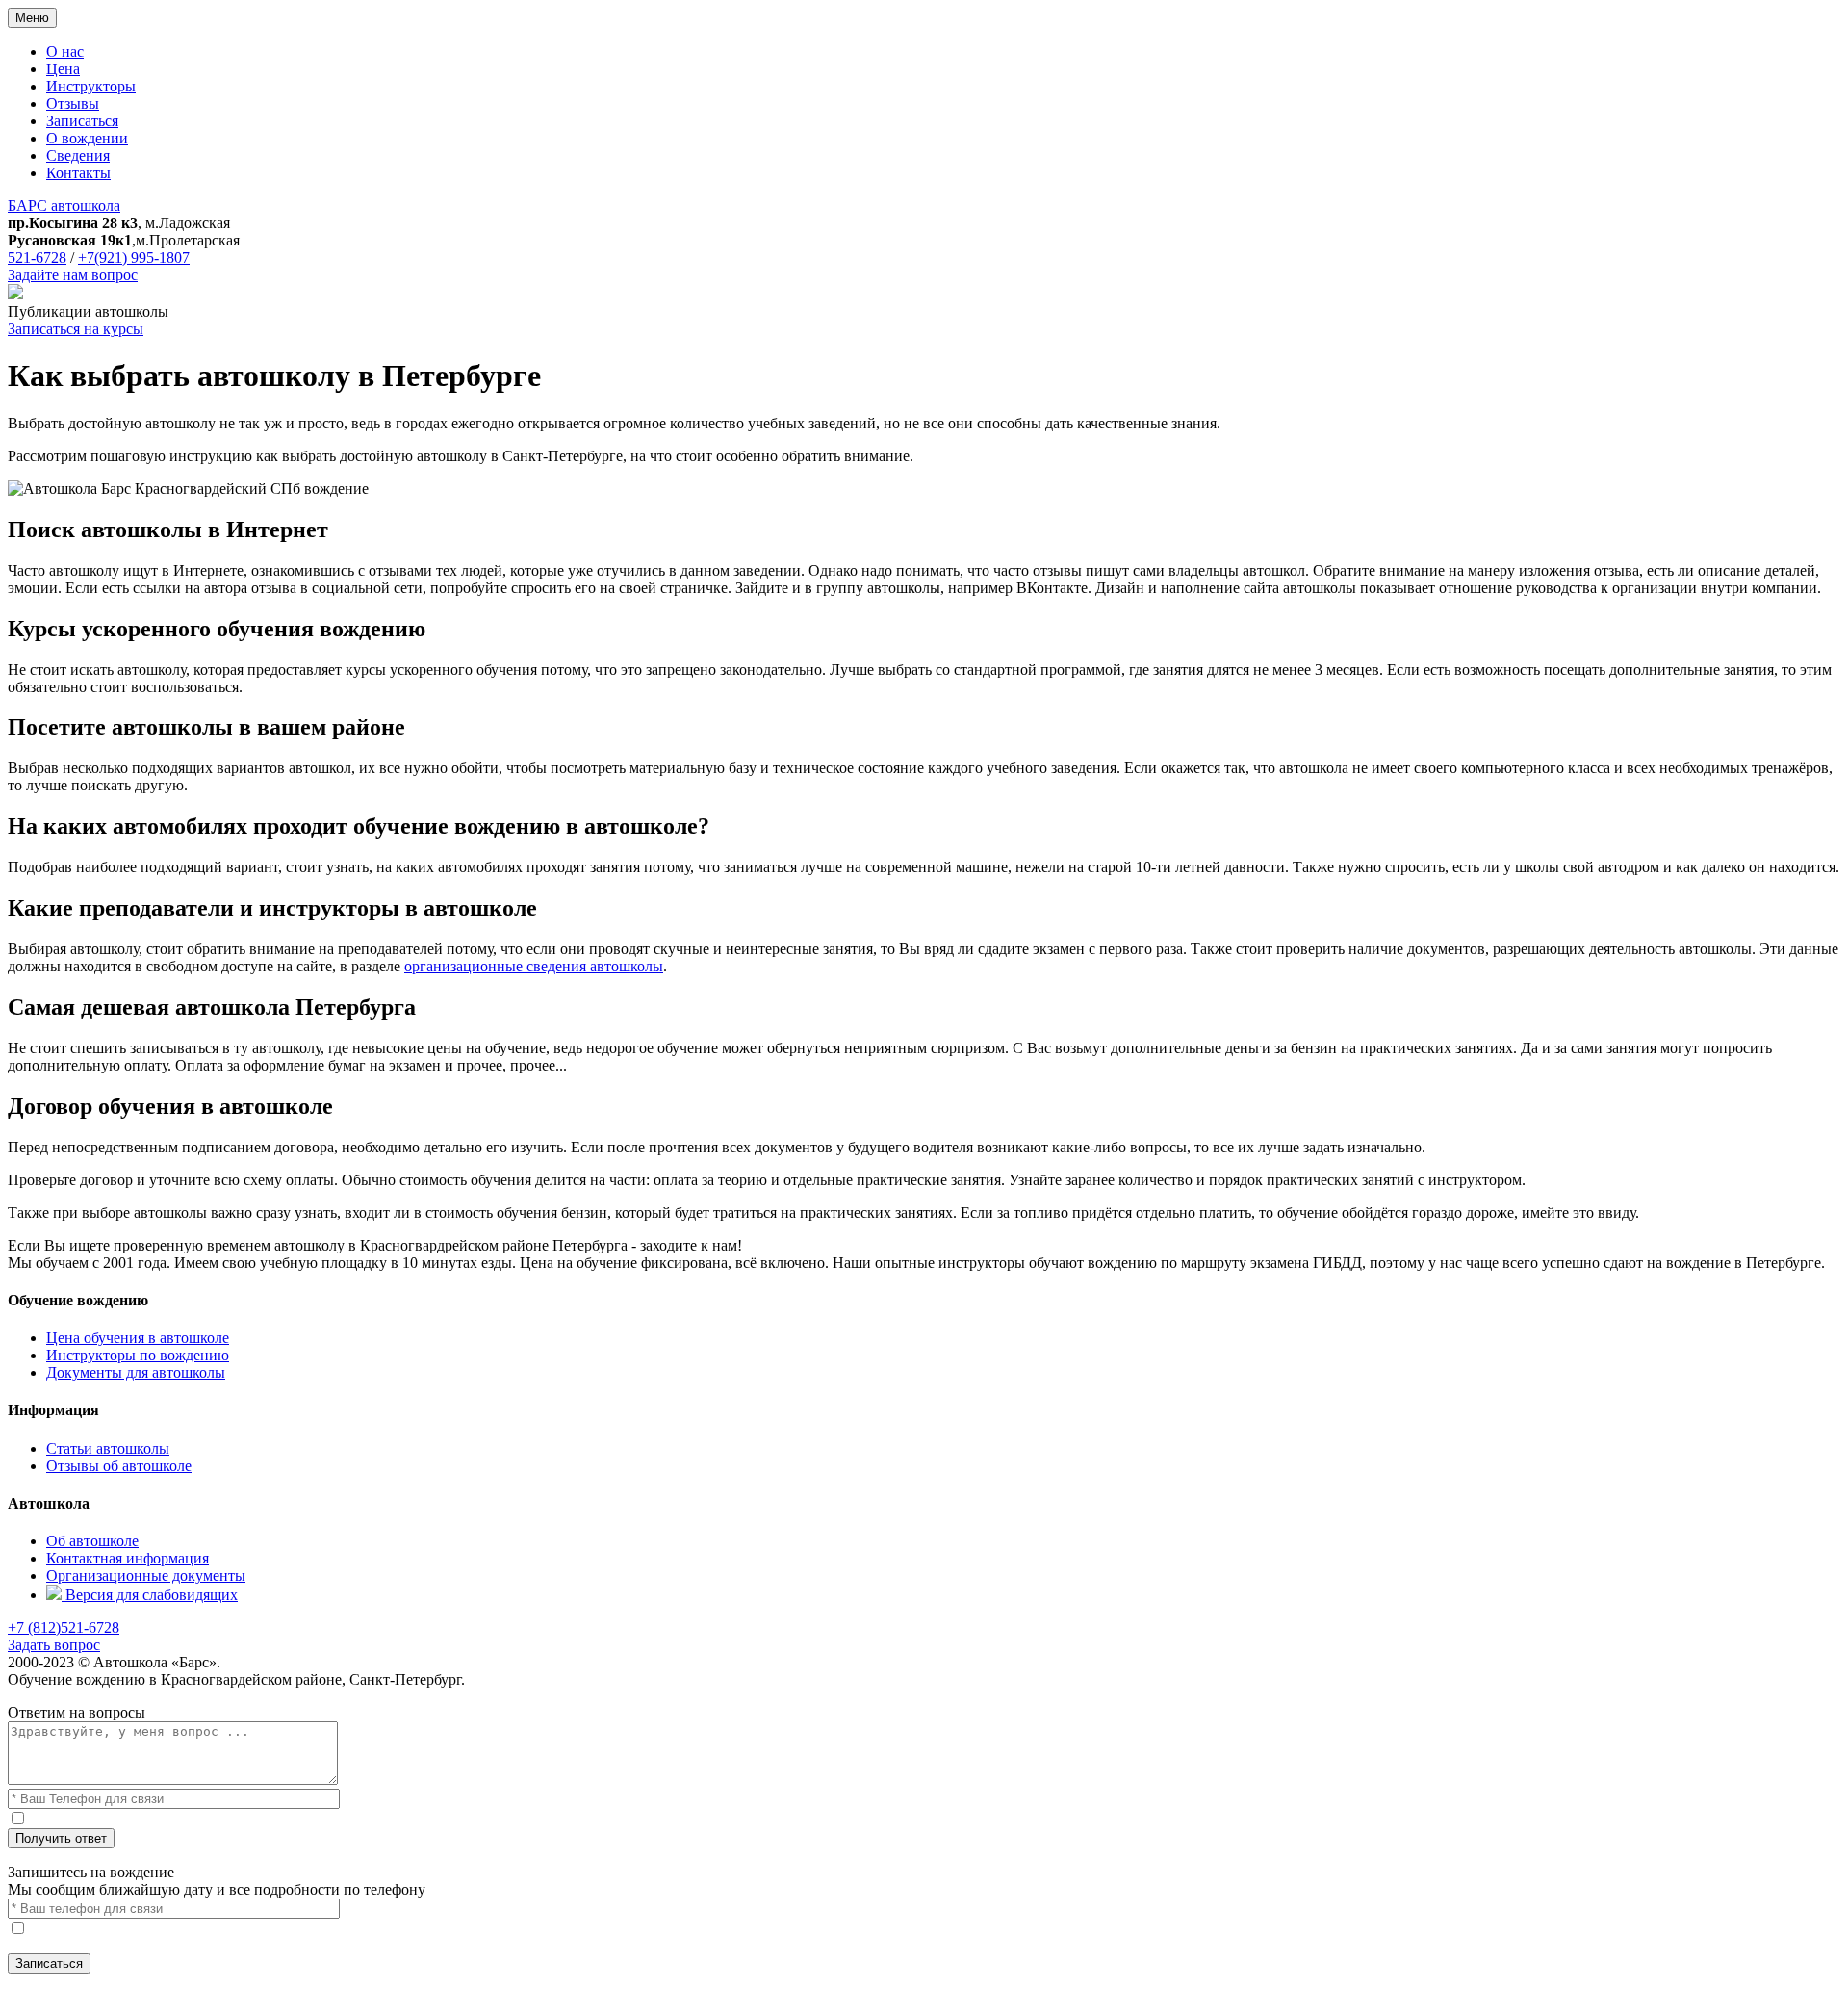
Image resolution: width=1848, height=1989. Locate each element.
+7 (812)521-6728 (64, 1627)
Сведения (78, 155)
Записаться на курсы (76, 329)
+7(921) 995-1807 (134, 258)
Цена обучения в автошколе (138, 1338)
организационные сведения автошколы (534, 966)
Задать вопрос (54, 1645)
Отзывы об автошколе (119, 1466)
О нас (65, 52)
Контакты (78, 173)
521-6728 (37, 258)
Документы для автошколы (136, 1372)
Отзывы (73, 103)
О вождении (87, 138)
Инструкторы (91, 86)
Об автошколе (92, 1541)
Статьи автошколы (108, 1448)
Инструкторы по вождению (138, 1355)
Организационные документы (146, 1576)
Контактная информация (128, 1558)
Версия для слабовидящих (150, 1595)
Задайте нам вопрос (73, 275)
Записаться (82, 121)
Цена (63, 69)
